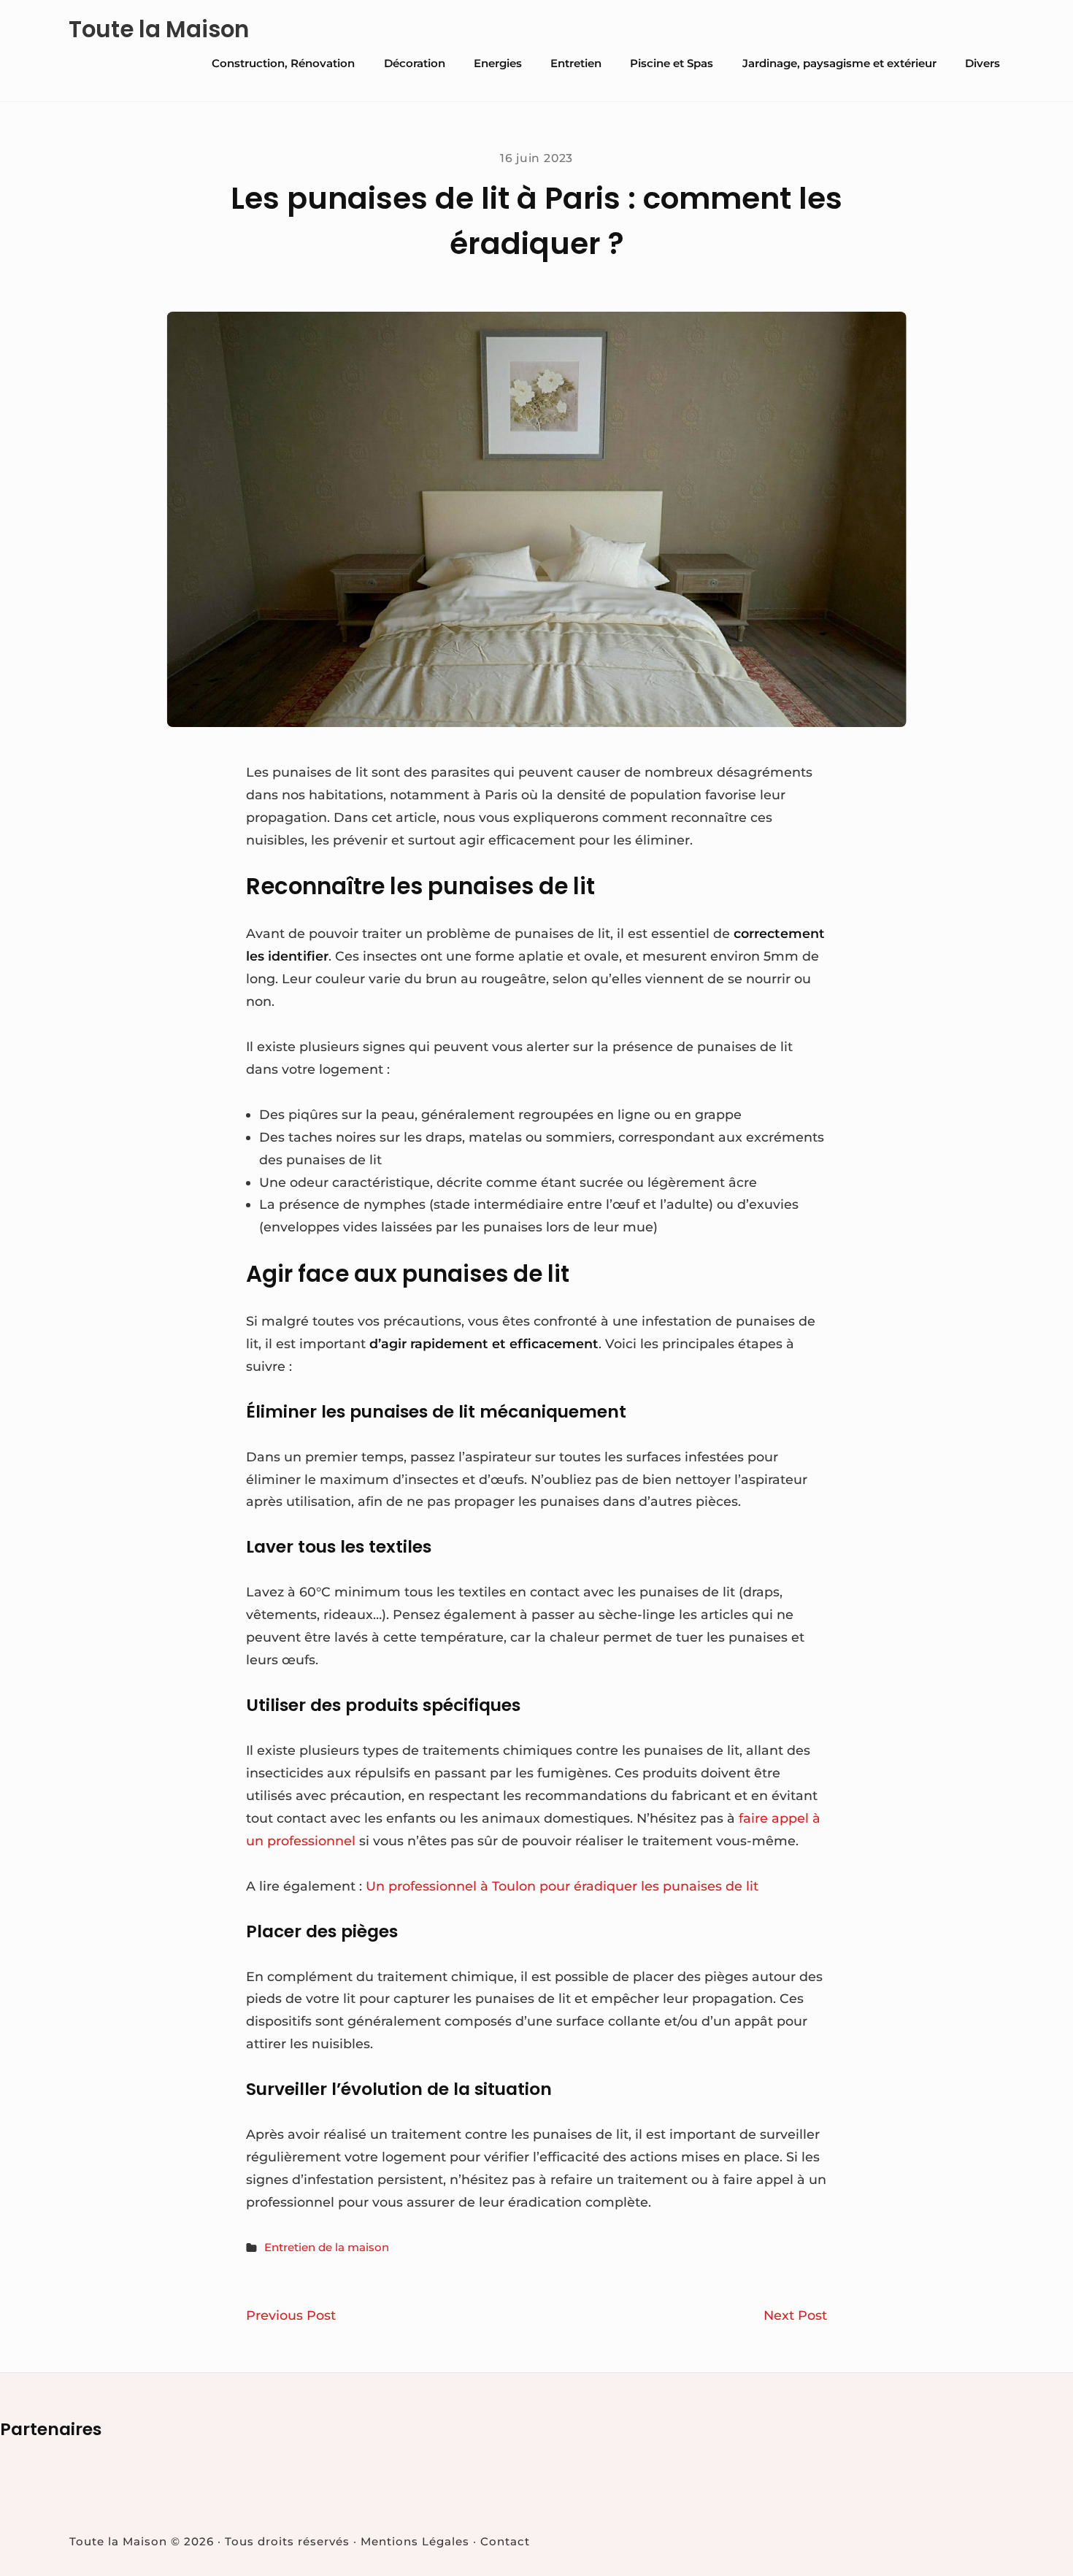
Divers (982, 63)
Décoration (415, 63)
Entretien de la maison (327, 2247)
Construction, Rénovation (283, 63)
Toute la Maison (159, 30)
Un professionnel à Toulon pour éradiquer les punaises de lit (562, 1886)
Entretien (576, 63)
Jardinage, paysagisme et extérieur (839, 63)
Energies (498, 63)
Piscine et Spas (672, 63)
